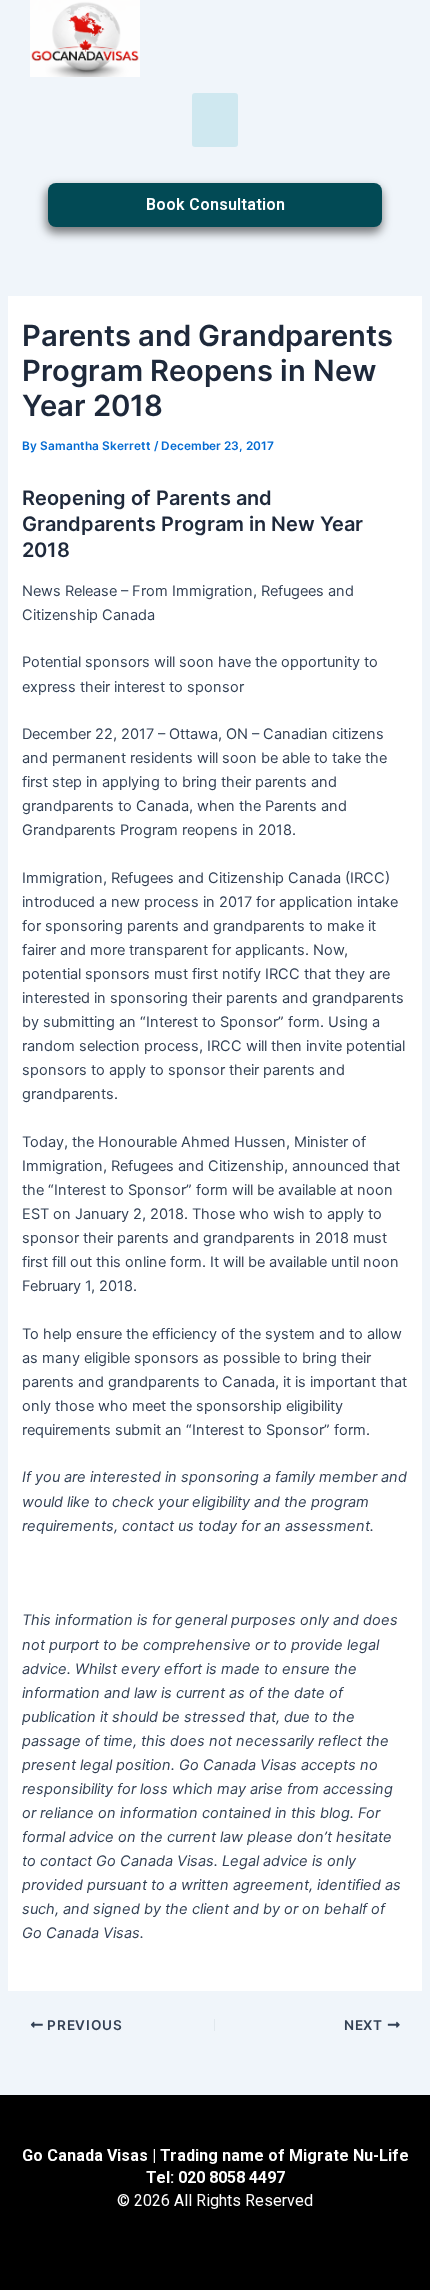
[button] (215, 120)
